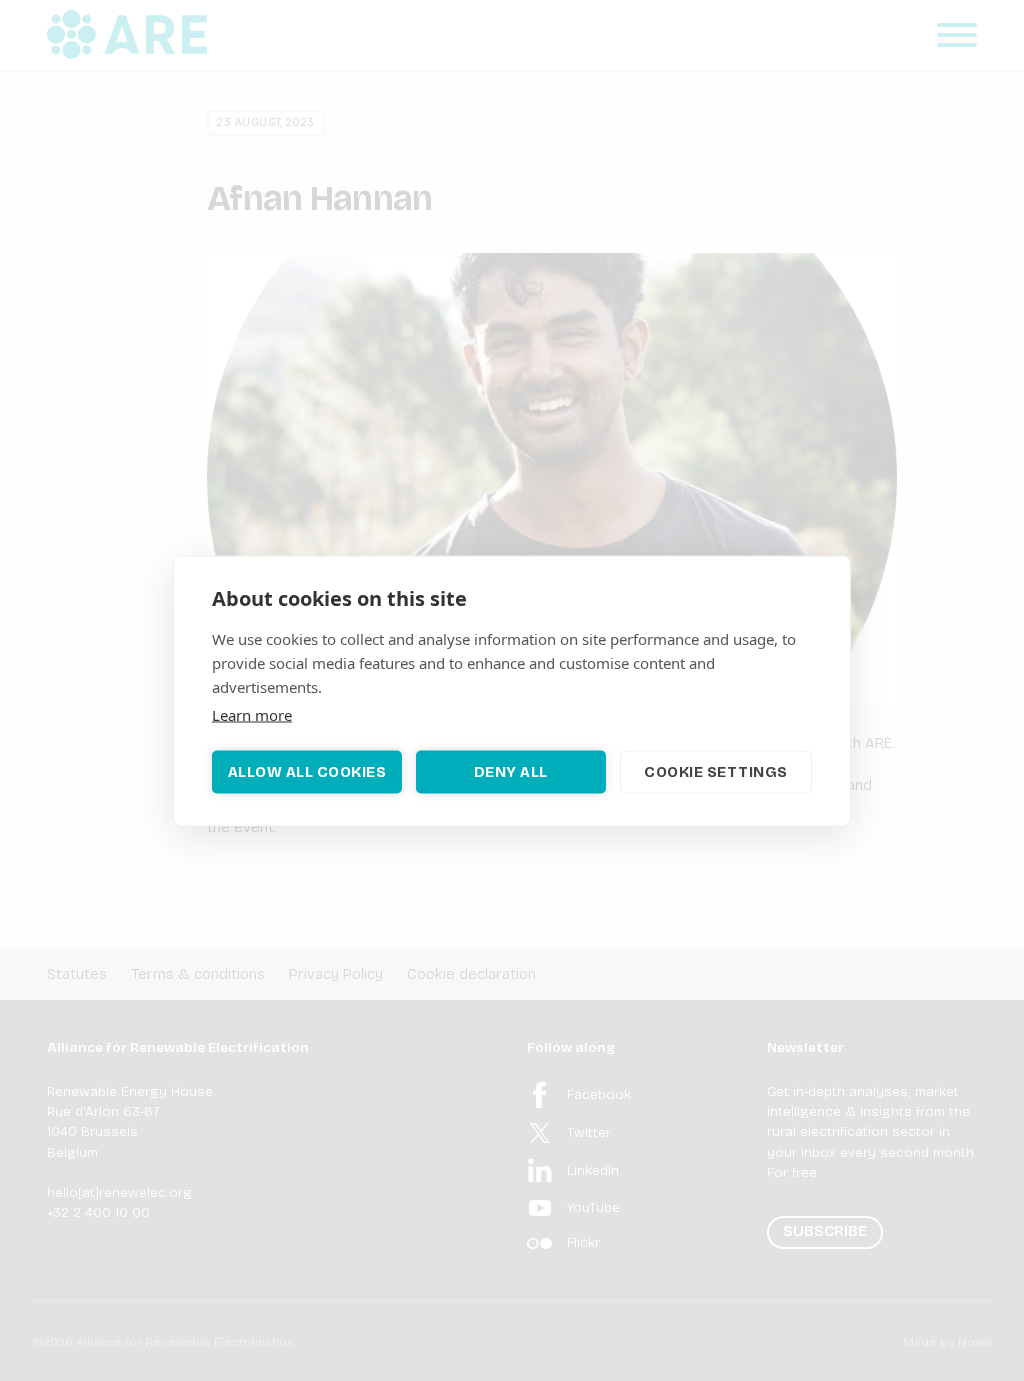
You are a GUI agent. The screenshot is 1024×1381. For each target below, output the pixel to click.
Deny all (511, 772)
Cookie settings (716, 772)
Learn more (252, 714)
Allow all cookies (307, 772)
